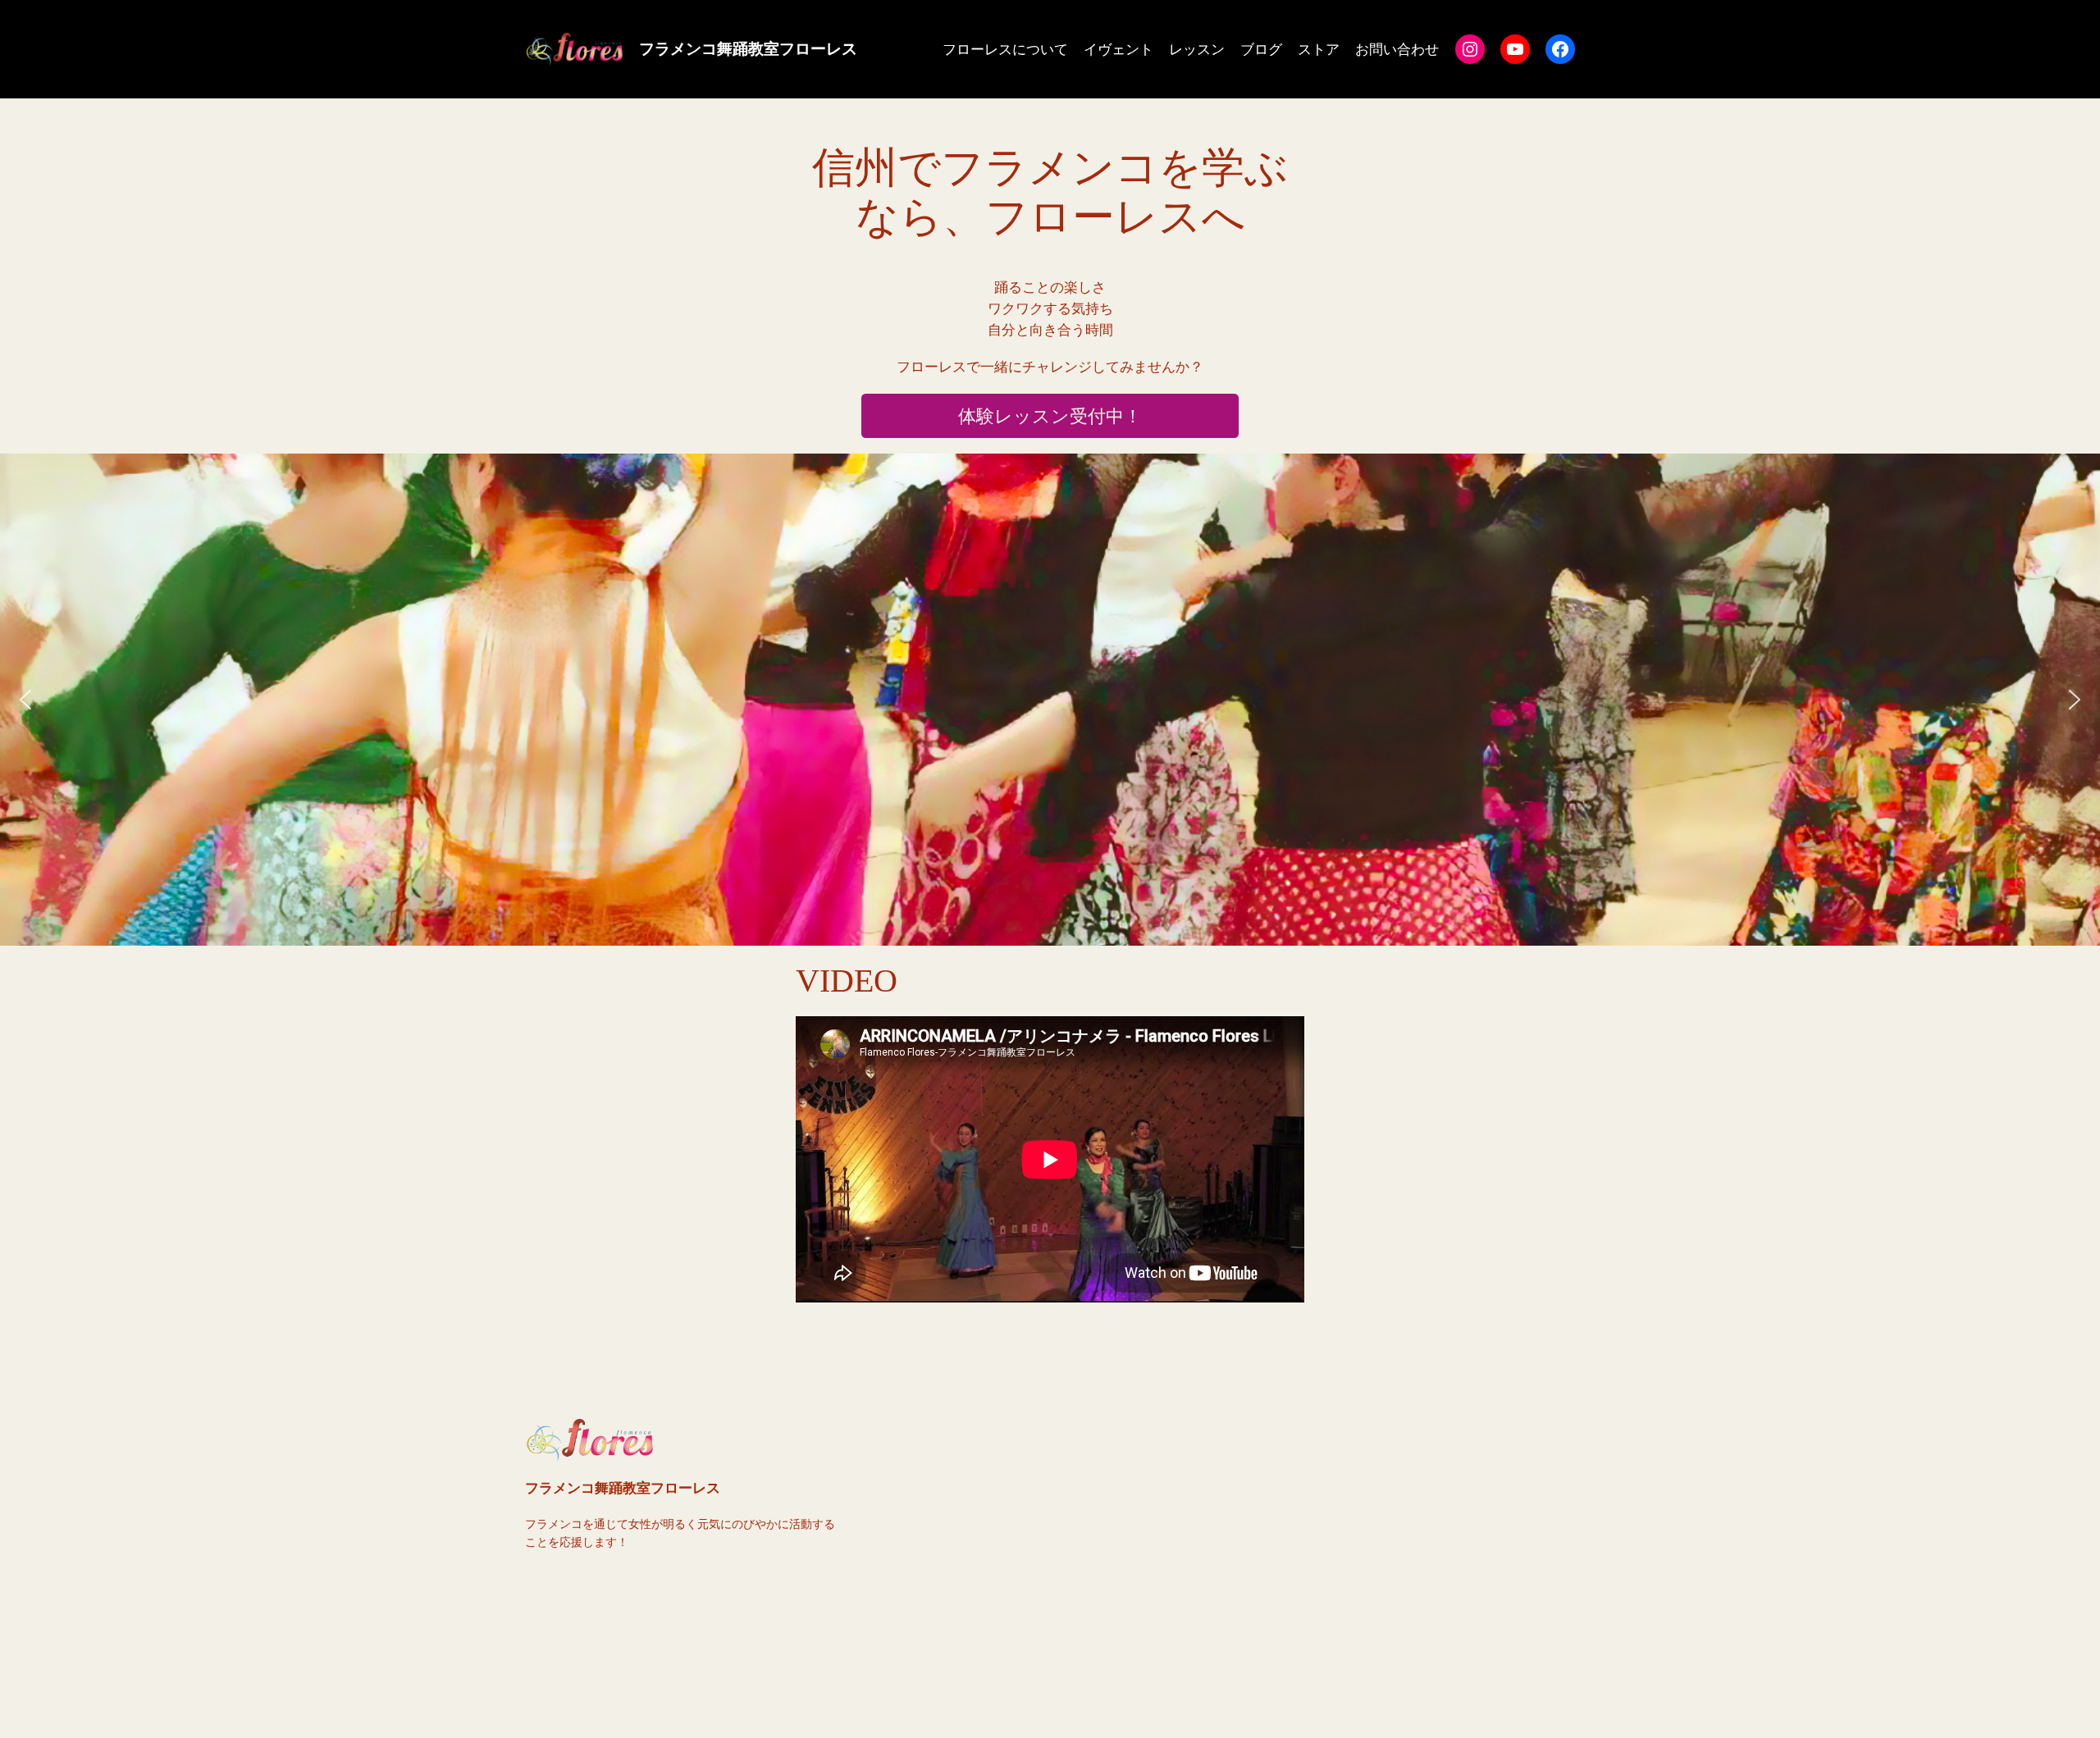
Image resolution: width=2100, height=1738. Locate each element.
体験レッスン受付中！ (1050, 416)
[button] (1050, 700)
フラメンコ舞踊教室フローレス (748, 49)
